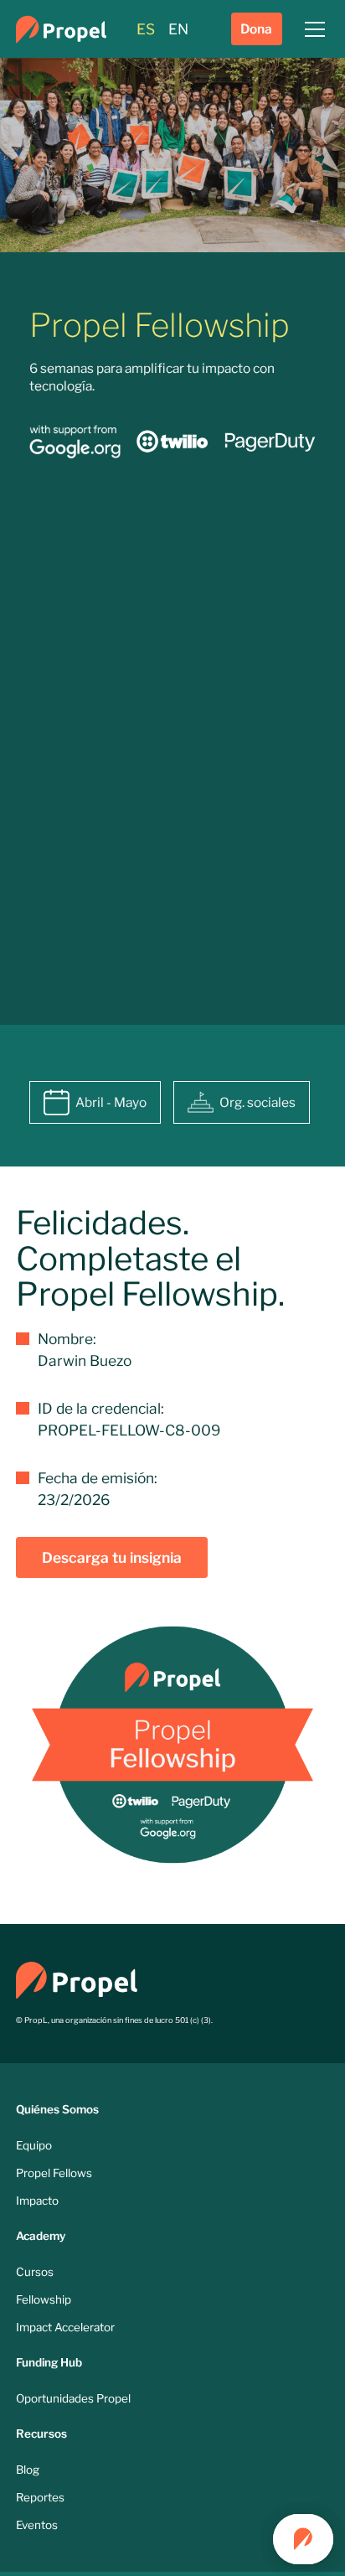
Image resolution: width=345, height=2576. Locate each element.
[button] (312, 29)
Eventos (37, 2525)
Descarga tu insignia (112, 1557)
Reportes (40, 2497)
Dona (256, 29)
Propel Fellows (54, 2173)
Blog (28, 2470)
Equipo (34, 2145)
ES (146, 29)
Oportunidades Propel (73, 2398)
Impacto (37, 2201)
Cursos (35, 2272)
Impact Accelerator (65, 2327)
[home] (61, 29)
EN (178, 29)
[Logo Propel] (77, 1979)
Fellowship (44, 2299)
